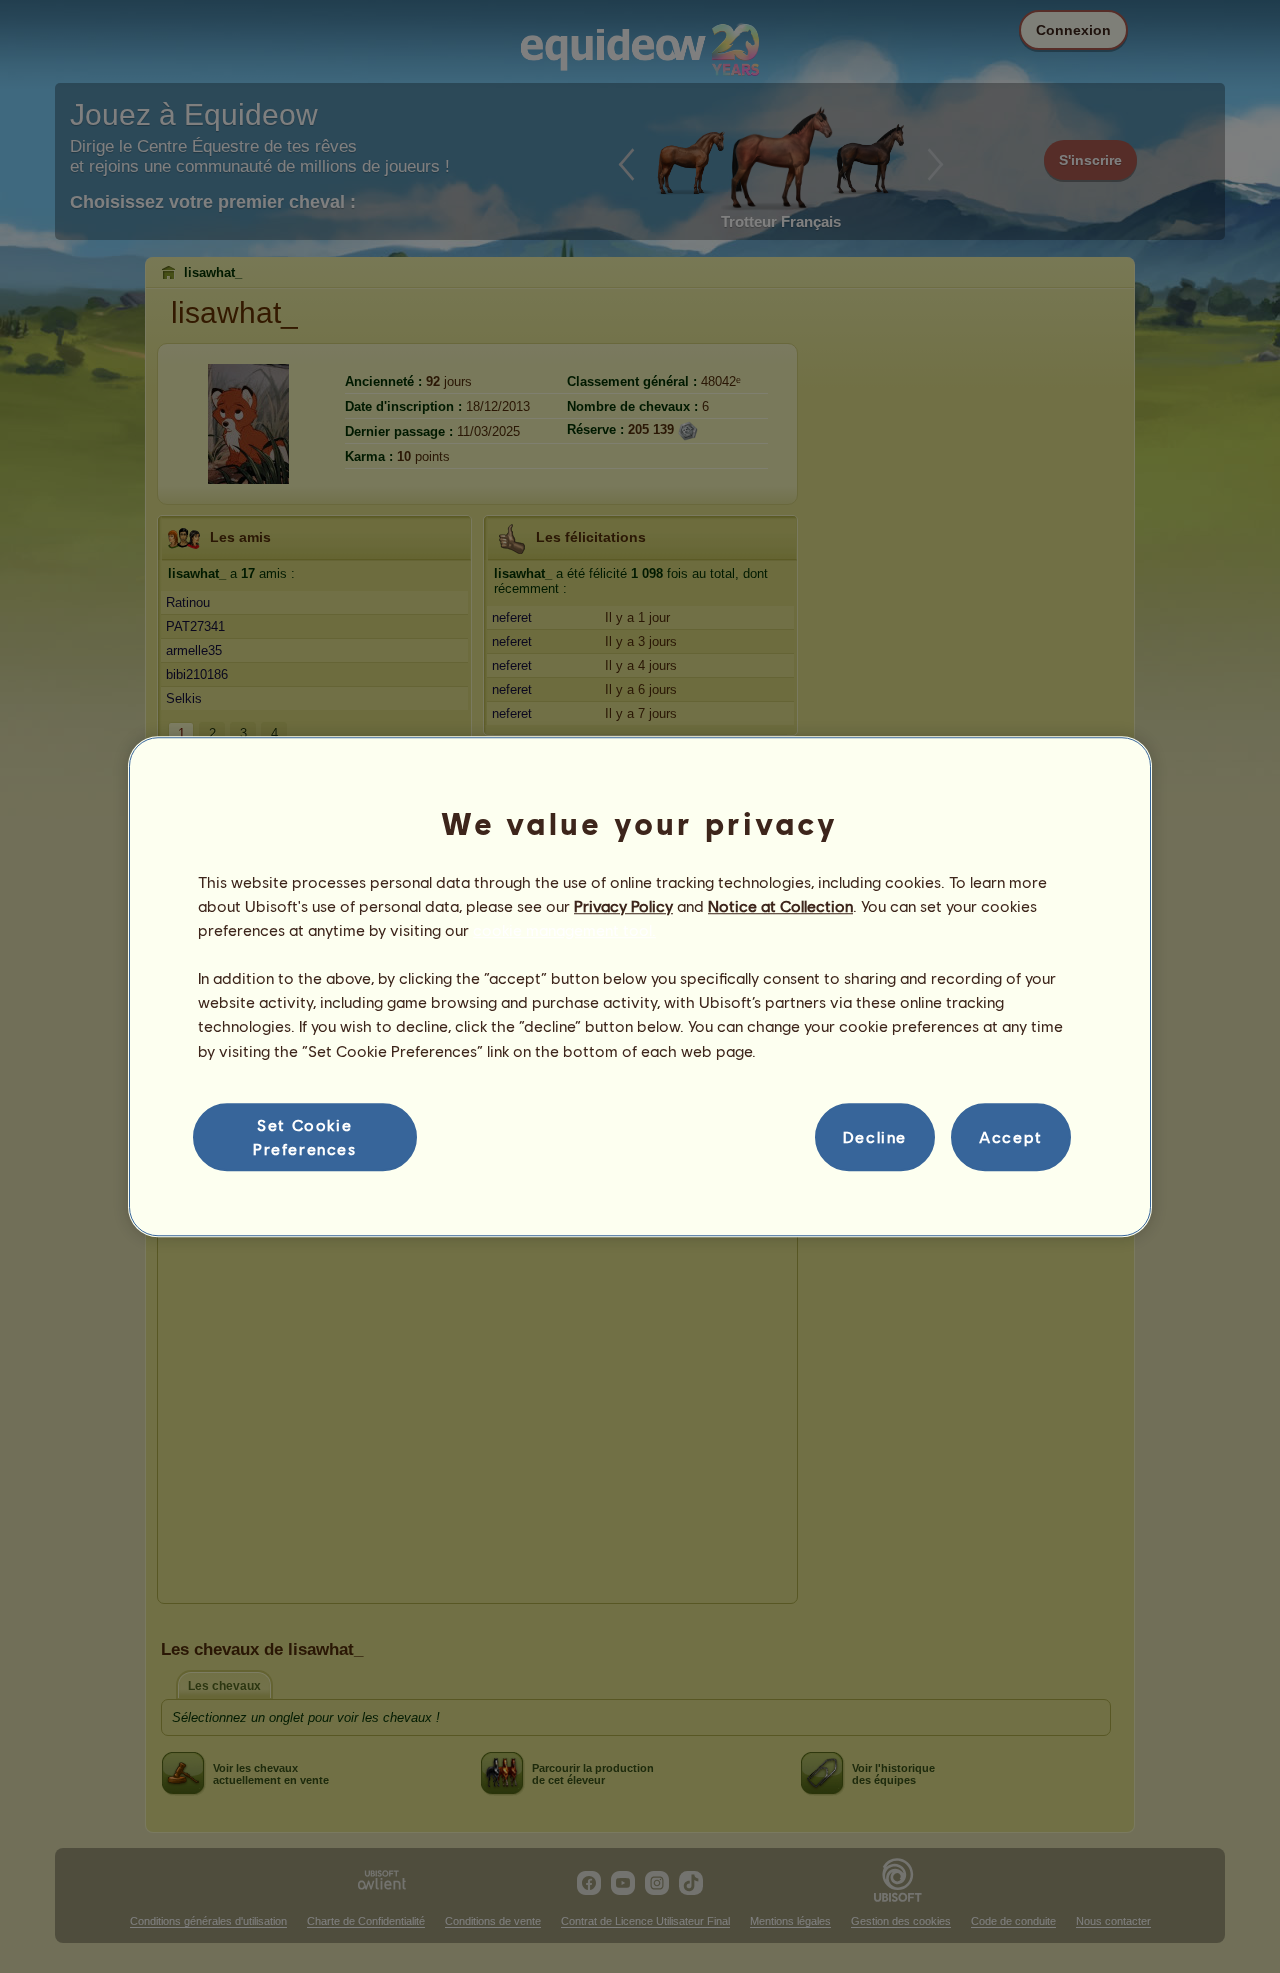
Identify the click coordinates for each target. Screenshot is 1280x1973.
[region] (640, 987)
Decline (875, 1136)
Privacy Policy (623, 905)
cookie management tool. (564, 929)
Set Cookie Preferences (305, 1136)
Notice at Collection (780, 905)
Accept (1011, 1136)
